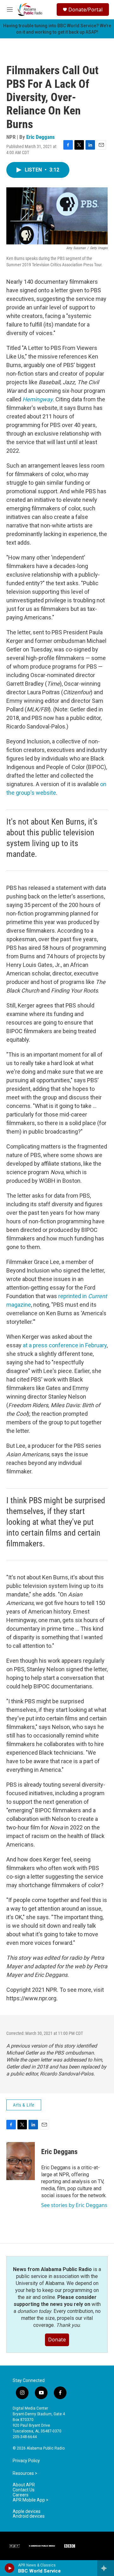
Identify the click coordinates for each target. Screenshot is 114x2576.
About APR (24, 2485)
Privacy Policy (26, 2461)
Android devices (29, 2516)
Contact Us (24, 2490)
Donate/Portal (85, 10)
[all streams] (106, 2568)
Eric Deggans (41, 137)
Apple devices (27, 2511)
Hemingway (38, 399)
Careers (21, 2495)
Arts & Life (24, 2105)
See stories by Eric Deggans (74, 2205)
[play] (10, 2568)
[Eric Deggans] (21, 2161)
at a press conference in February (65, 1345)
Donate (57, 2340)
